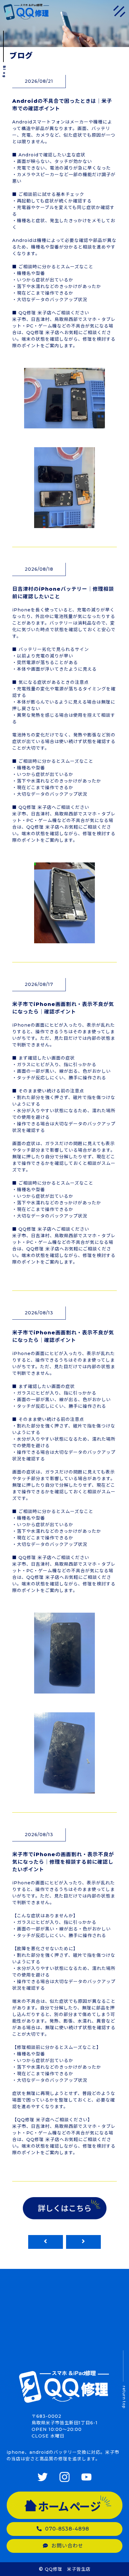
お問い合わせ (67, 2546)
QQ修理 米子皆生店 (68, 2569)
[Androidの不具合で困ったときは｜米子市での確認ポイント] (64, 424)
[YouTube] (86, 2478)
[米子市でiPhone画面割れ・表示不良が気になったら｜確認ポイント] (64, 1690)
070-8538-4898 (67, 2529)
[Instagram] (64, 2478)
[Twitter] (43, 2478)
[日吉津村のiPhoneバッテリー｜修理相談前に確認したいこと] (64, 939)
